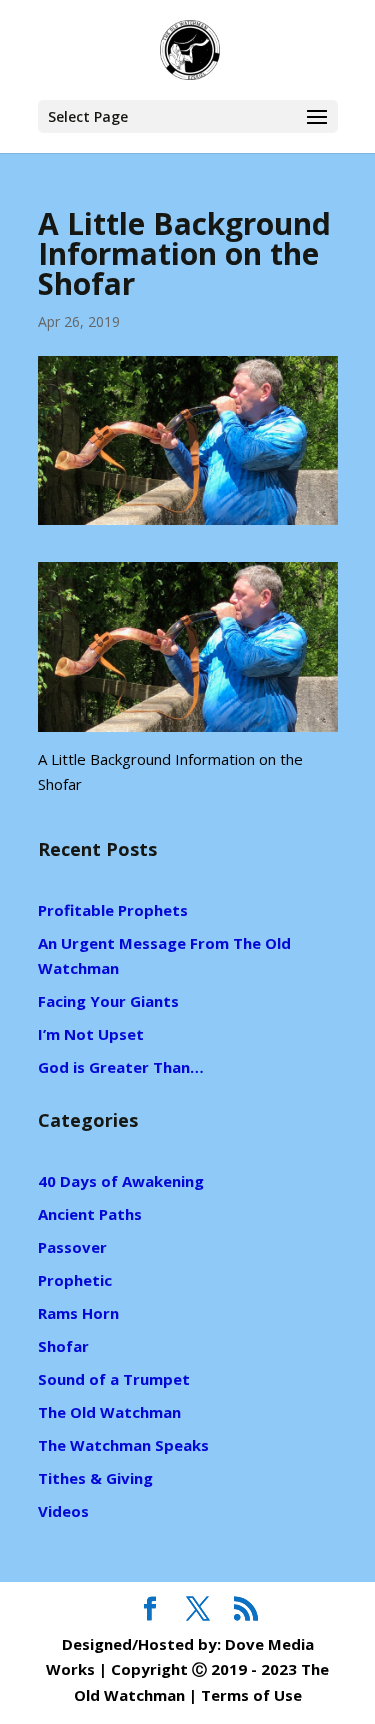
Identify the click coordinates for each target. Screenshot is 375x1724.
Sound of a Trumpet (114, 1379)
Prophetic (75, 1280)
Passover (72, 1247)
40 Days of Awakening (121, 1181)
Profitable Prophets (113, 910)
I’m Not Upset (91, 1034)
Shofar (63, 1346)
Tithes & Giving (95, 1478)
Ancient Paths (90, 1214)
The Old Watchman (109, 1412)
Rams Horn (78, 1313)
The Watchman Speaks (123, 1445)
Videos (63, 1511)
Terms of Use (251, 1695)
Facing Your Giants (108, 1001)
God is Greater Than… (121, 1067)
